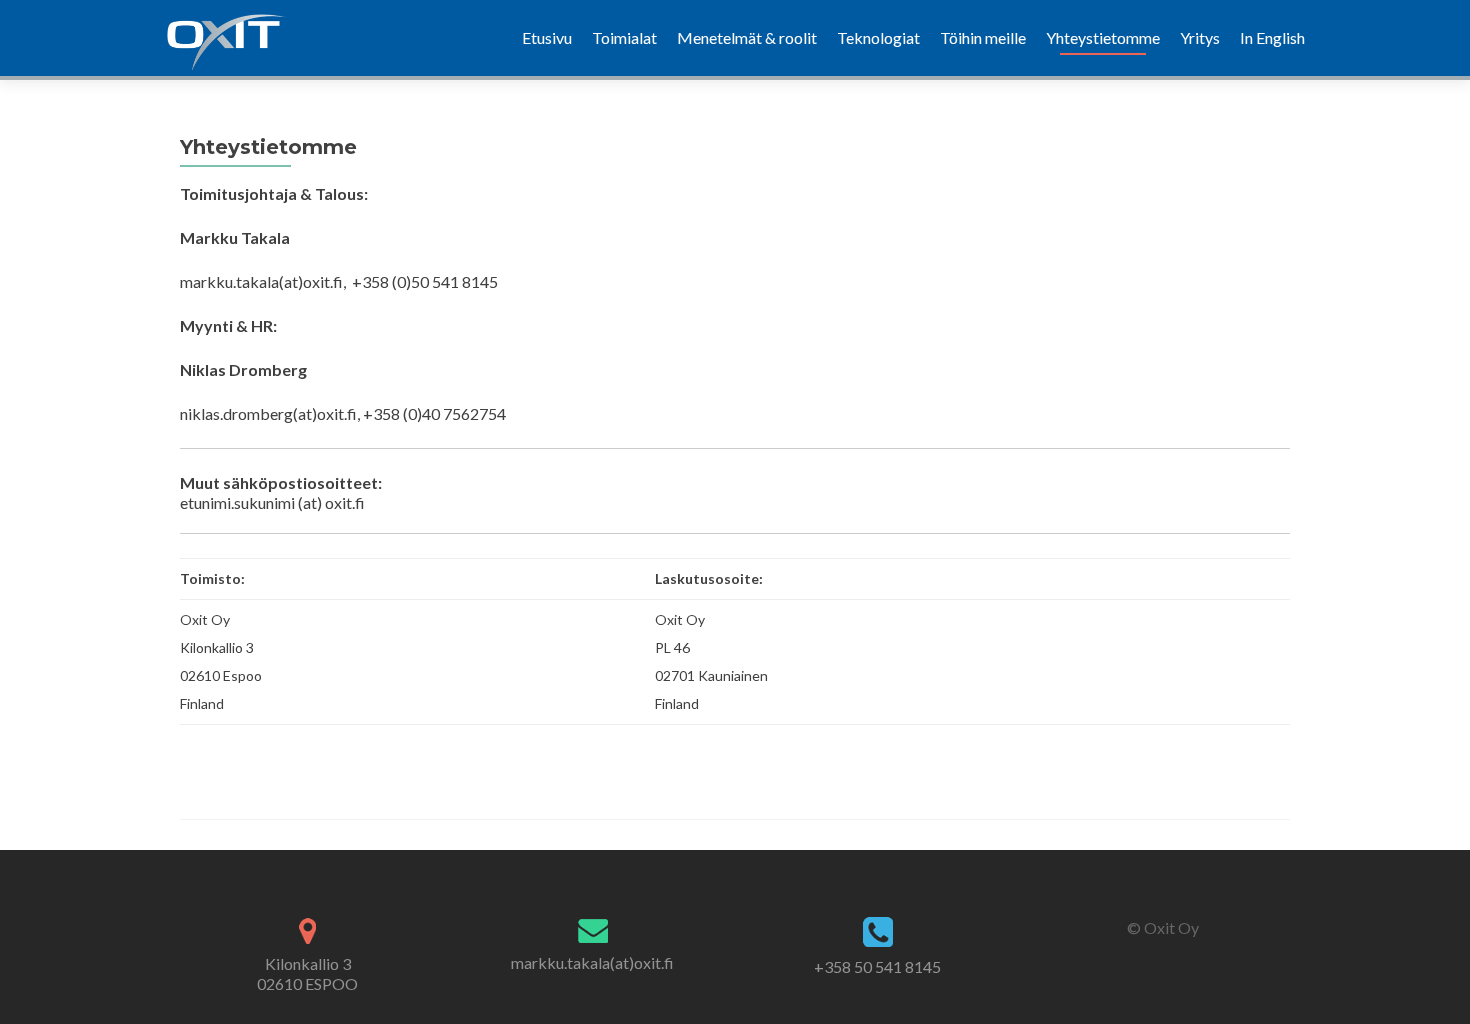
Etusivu (547, 37)
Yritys (1200, 37)
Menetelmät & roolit (747, 37)
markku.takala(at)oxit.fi (592, 962)
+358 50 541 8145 (877, 966)
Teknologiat (878, 37)
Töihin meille (983, 37)
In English (1272, 37)
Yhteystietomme (1103, 37)
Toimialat (624, 37)
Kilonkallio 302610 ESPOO (307, 973)
